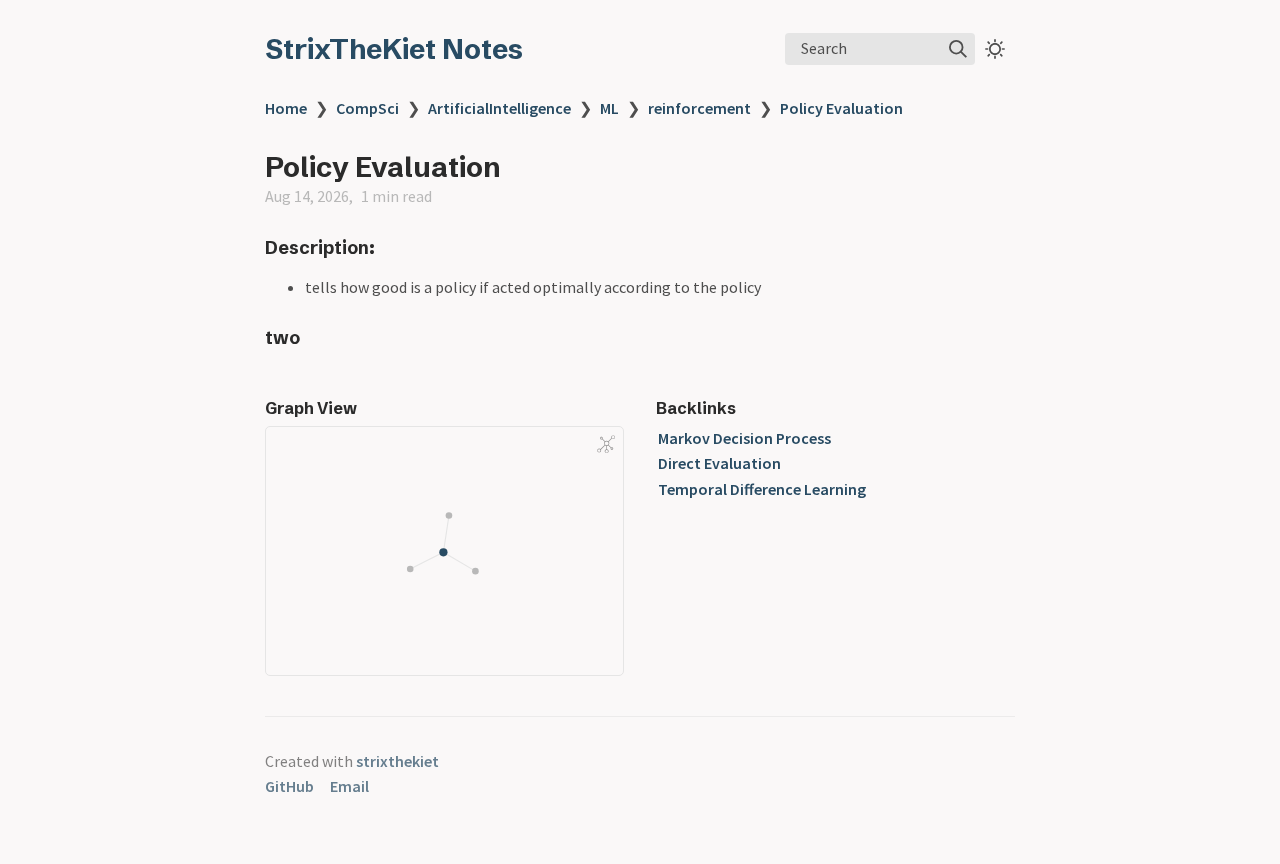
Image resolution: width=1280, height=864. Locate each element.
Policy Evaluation (841, 108)
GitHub (289, 786)
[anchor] (393, 247)
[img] (958, 49)
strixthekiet (397, 761)
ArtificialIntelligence (499, 108)
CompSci (367, 108)
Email (349, 786)
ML (609, 108)
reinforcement (699, 108)
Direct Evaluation (719, 463)
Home (286, 108)
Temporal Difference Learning (762, 489)
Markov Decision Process (744, 438)
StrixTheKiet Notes (394, 49)
